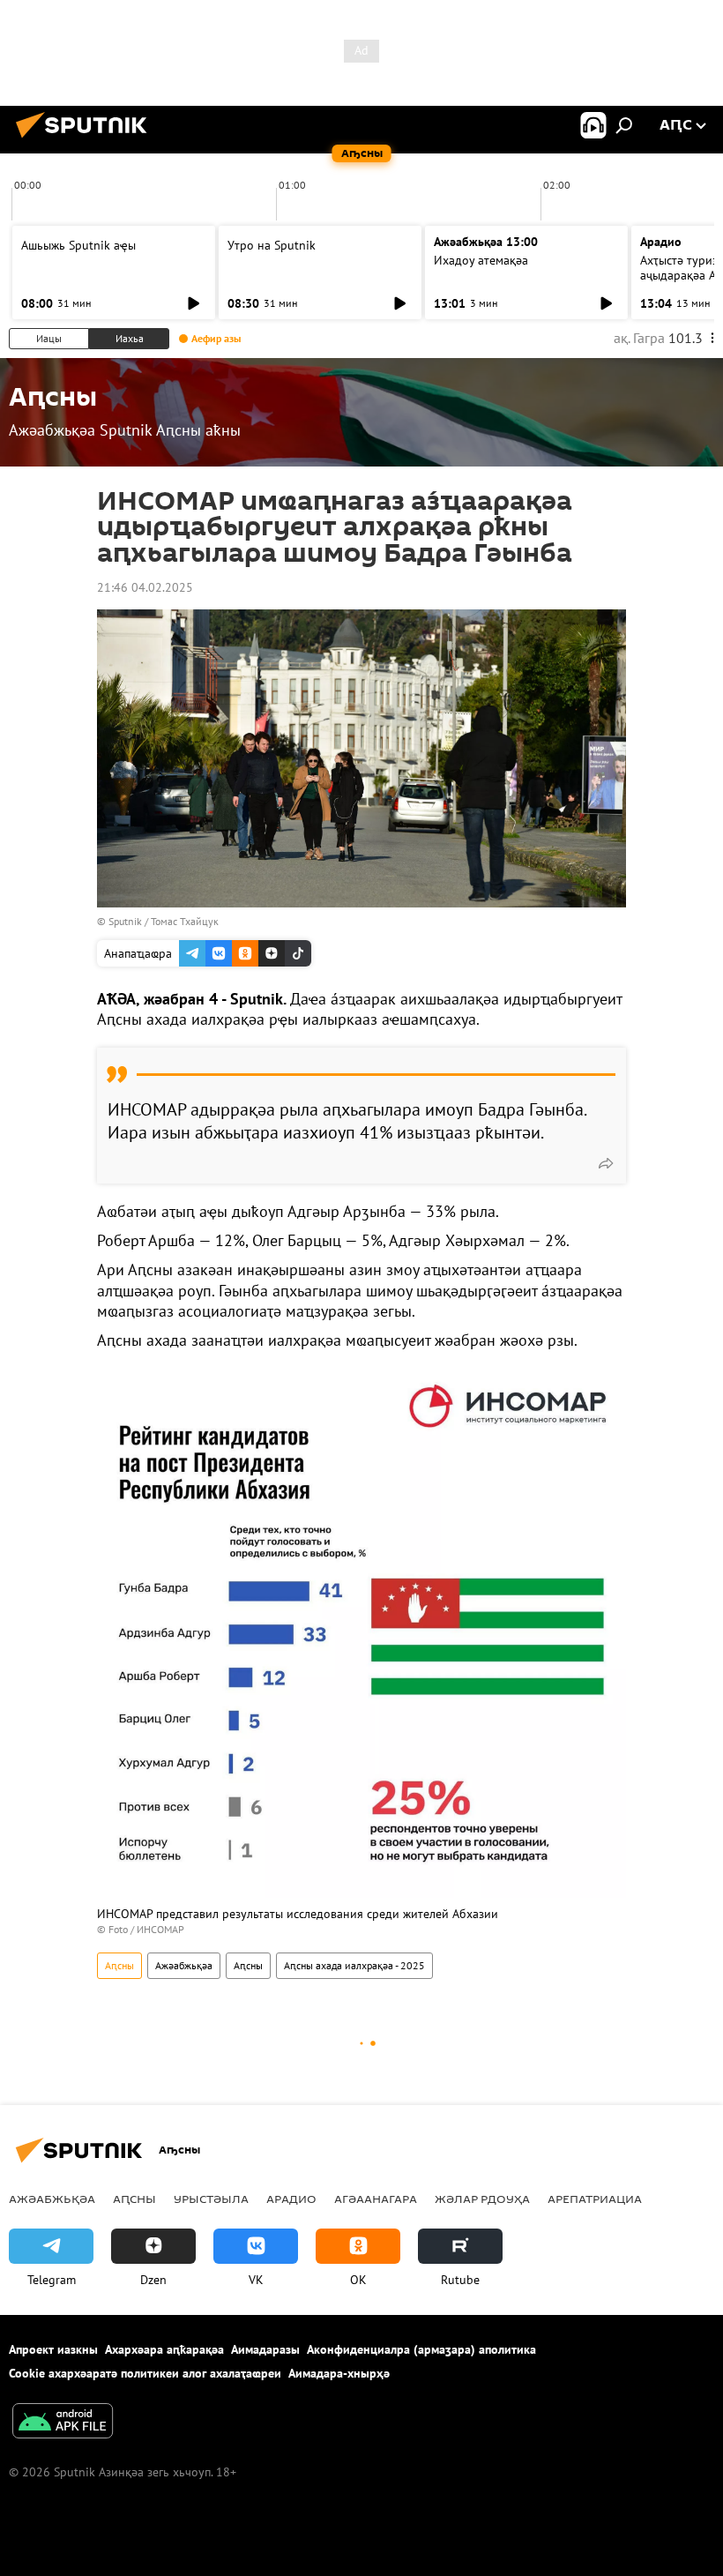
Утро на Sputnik (272, 245)
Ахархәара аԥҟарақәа (164, 2349)
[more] (606, 1163)
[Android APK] (63, 2423)
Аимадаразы (265, 2349)
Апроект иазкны (53, 2349)
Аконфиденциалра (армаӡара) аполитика (421, 2349)
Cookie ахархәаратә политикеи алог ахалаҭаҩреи (145, 2373)
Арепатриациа (595, 2199)
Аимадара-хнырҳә (339, 2373)
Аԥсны (119, 1965)
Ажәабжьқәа (184, 1965)
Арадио (661, 242)
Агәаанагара (376, 2199)
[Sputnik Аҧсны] (86, 140)
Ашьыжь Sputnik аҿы (78, 245)
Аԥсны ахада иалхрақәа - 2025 (354, 1965)
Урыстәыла (211, 2199)
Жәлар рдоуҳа (482, 2199)
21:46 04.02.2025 (145, 587)
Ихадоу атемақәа (481, 260)
